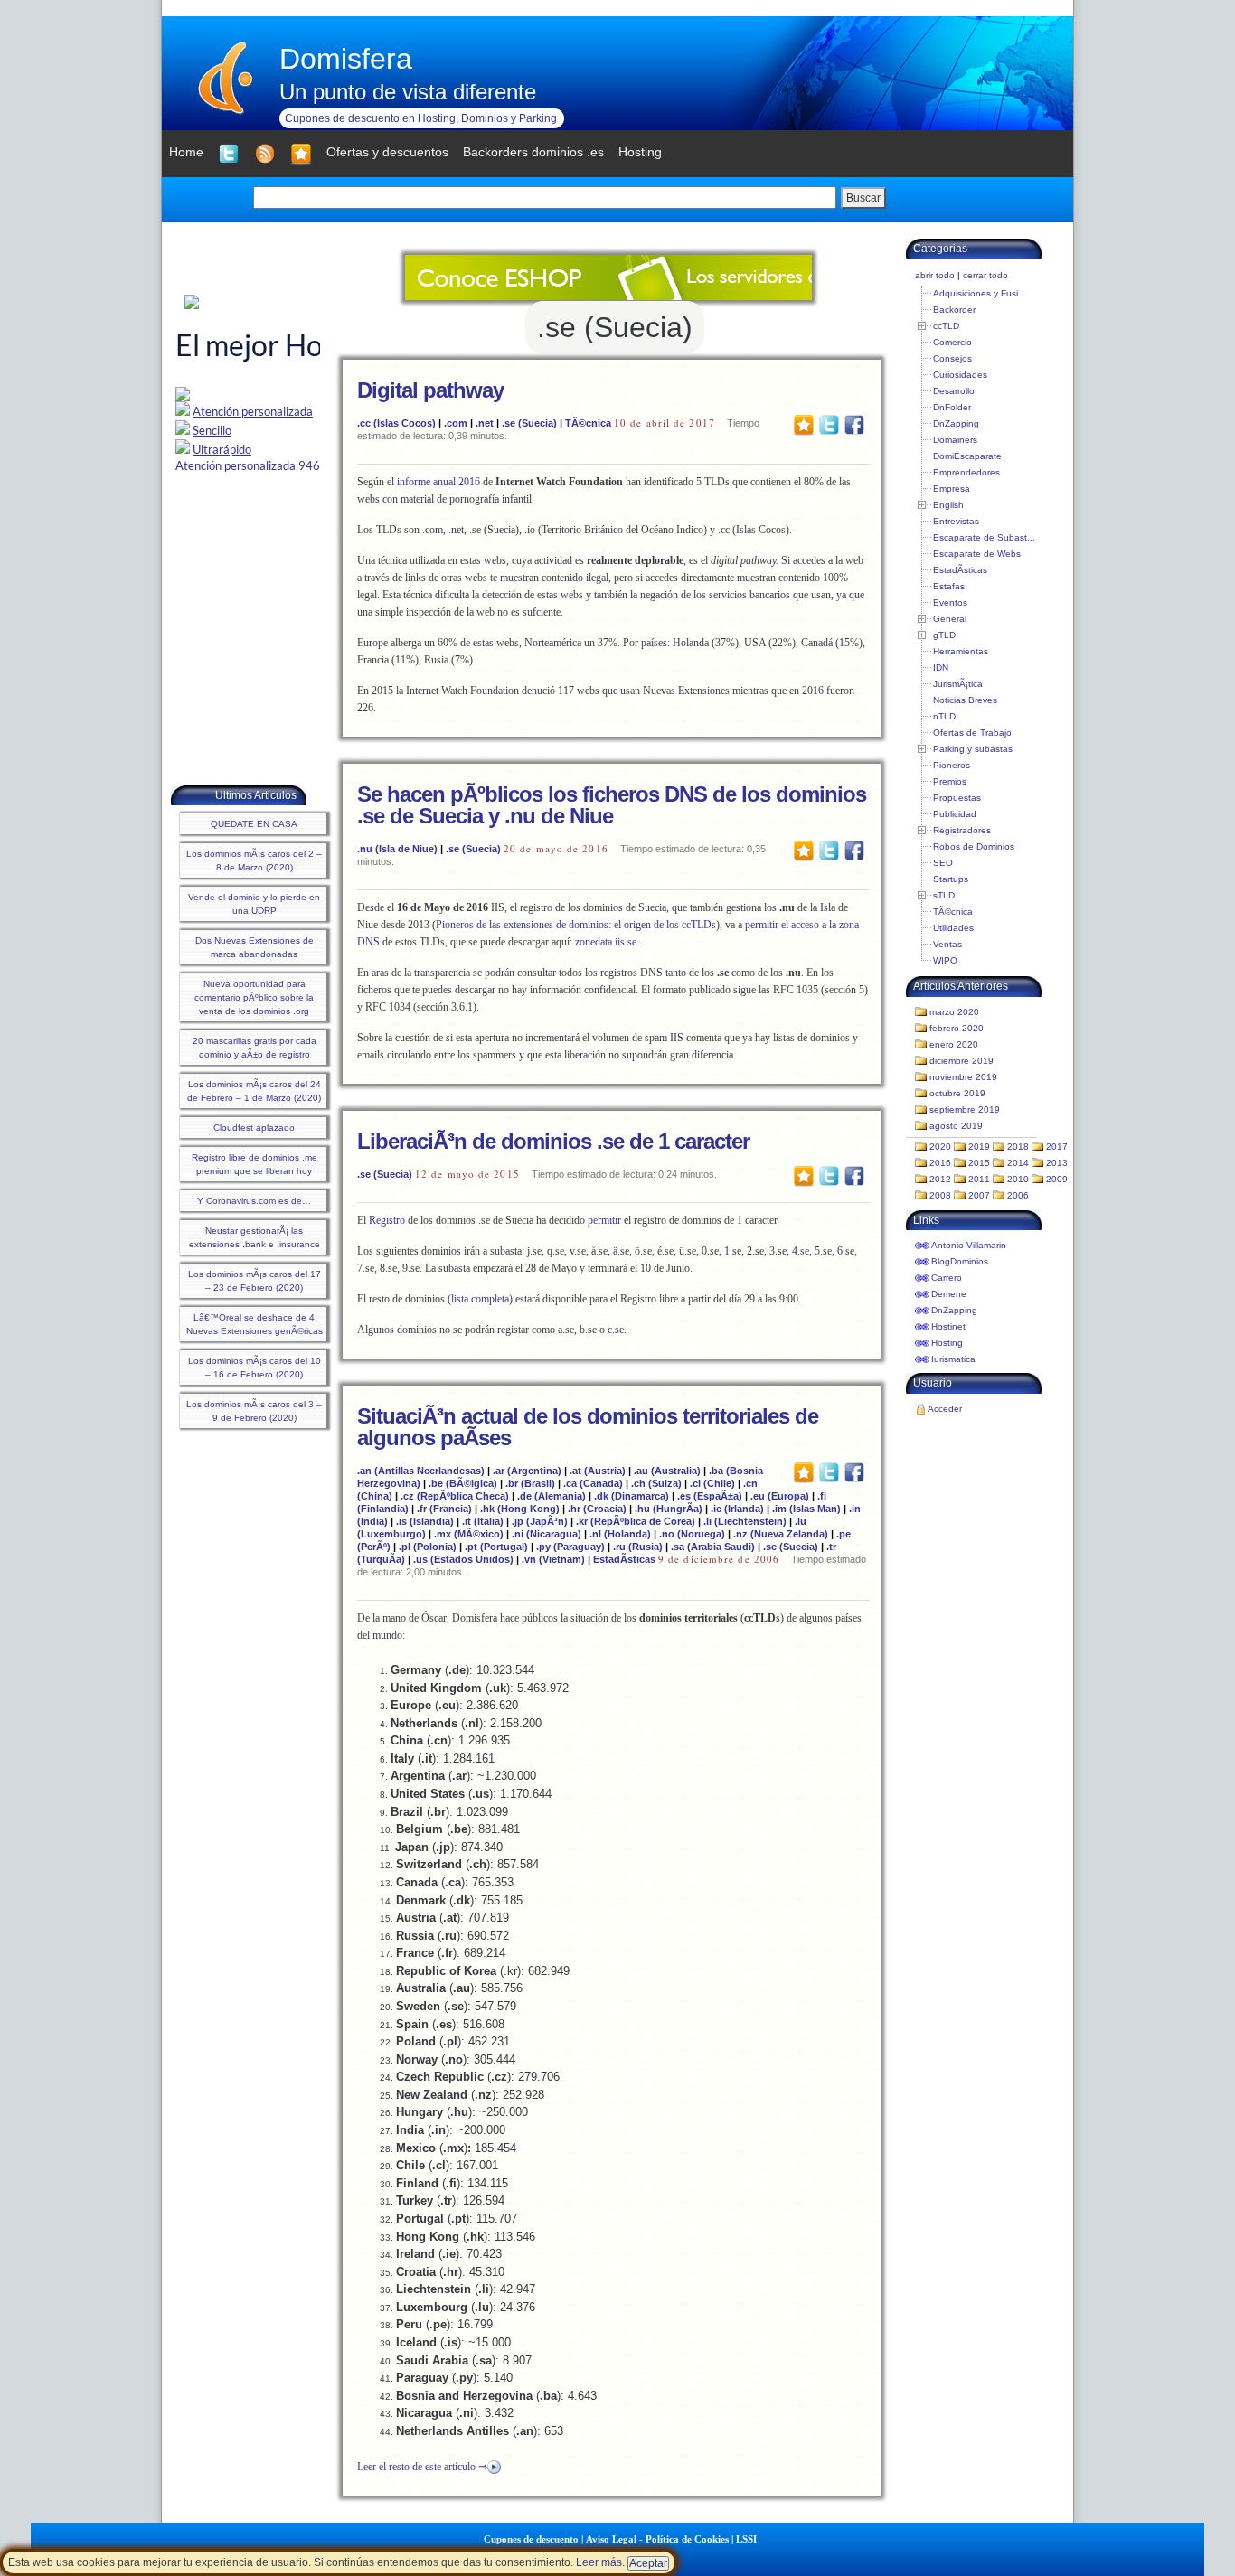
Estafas (949, 586)
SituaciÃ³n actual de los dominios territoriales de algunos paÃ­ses (588, 1427)
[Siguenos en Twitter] (229, 154)
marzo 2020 (954, 1012)
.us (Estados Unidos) (463, 1559)
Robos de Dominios (974, 846)
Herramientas (961, 651)
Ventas (947, 944)
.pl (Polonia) (428, 1547)
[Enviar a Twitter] (829, 424)
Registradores (962, 830)
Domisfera (346, 59)
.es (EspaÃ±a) (710, 1496)
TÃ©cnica (588, 423)
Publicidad (955, 814)
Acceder (945, 1409)
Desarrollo (954, 391)
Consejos (952, 358)
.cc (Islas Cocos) (396, 423)
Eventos (950, 602)
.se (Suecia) (529, 423)
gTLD (944, 635)
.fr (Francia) (444, 1509)
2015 (979, 1163)
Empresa (952, 489)
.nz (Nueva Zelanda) (781, 1534)
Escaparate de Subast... (984, 537)
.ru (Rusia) (638, 1547)
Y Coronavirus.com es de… (254, 1201)
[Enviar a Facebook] (854, 424)
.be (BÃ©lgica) (463, 1483)
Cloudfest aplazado (254, 1128)
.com (456, 423)
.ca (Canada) (593, 1483)
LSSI (746, 2539)
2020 (940, 1147)
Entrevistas (956, 521)
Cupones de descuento (531, 2539)
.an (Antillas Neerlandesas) (421, 1471)
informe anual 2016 (438, 482)
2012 (940, 1179)
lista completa (480, 1299)
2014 (1018, 1163)
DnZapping (956, 423)
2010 (1018, 1179)
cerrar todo (985, 275)
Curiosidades (960, 375)
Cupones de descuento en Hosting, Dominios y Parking (421, 118)
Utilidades (953, 928)
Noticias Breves (965, 700)
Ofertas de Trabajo (972, 733)
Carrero (947, 1278)
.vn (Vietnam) (553, 1559)
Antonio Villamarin (969, 1245)
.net (485, 423)
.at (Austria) (598, 1471)
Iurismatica (953, 1359)
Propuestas (957, 798)
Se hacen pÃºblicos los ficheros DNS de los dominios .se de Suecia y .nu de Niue (612, 805)
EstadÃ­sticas (624, 1559)
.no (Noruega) (692, 1534)
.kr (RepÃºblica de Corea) (636, 1521)
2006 (1018, 1195)
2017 (1057, 1147)
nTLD (944, 716)
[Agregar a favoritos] (301, 154)
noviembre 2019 (963, 1077)
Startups (951, 879)
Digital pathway (430, 390)
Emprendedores (966, 472)
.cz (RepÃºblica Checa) (455, 1496)
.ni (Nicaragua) (547, 1534)
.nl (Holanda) (620, 1534)
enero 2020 (954, 1044)
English (948, 505)
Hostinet (948, 1326)
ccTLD (946, 326)
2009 (1057, 1179)
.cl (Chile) (712, 1483)
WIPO (945, 960)
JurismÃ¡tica (958, 684)
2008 (940, 1195)
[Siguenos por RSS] (265, 154)
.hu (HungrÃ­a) (669, 1509)
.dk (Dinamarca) (632, 1496)
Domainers (955, 440)
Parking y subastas (973, 749)
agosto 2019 (956, 1126)
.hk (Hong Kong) (520, 1509)
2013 (1057, 1163)
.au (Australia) (667, 1471)
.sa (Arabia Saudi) (713, 1547)
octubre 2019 (957, 1093)
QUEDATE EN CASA (254, 824)
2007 (979, 1195)
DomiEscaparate (967, 456)
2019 (979, 1147)
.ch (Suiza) (656, 1483)
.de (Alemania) (552, 1496)
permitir (604, 1220)
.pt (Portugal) (496, 1547)
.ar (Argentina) (527, 1471)
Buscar (863, 198)
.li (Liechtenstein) (745, 1521)
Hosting (947, 1343)
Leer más (599, 2562)
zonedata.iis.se (606, 942)
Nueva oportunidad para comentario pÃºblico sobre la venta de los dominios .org (254, 997)
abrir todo (935, 275)
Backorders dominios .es (533, 152)
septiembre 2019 (965, 1109)
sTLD (944, 895)
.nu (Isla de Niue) (397, 849)
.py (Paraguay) (570, 1547)
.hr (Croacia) (597, 1509)
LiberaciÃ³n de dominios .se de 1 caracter (553, 1141)
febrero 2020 (957, 1028)
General (950, 619)
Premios (950, 781)
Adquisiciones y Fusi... (980, 293)
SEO (943, 863)
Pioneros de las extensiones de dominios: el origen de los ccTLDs (576, 925)
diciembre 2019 (962, 1061)
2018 (1018, 1147)
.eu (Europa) (780, 1496)
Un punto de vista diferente (408, 92)
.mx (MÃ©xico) (469, 1534)
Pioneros (952, 765)
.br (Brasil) (530, 1483)
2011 (979, 1179)
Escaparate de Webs (977, 554)
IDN (941, 668)
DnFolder (952, 407)
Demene (949, 1294)
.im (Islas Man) (806, 1509)
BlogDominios (960, 1261)
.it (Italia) (483, 1521)
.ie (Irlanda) (737, 1509)
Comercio (952, 342)
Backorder (954, 310)
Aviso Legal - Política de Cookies (657, 2539)
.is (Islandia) (425, 1521)
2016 (940, 1163)
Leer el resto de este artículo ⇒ (422, 2467)
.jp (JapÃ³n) (540, 1521)
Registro (387, 1220)
